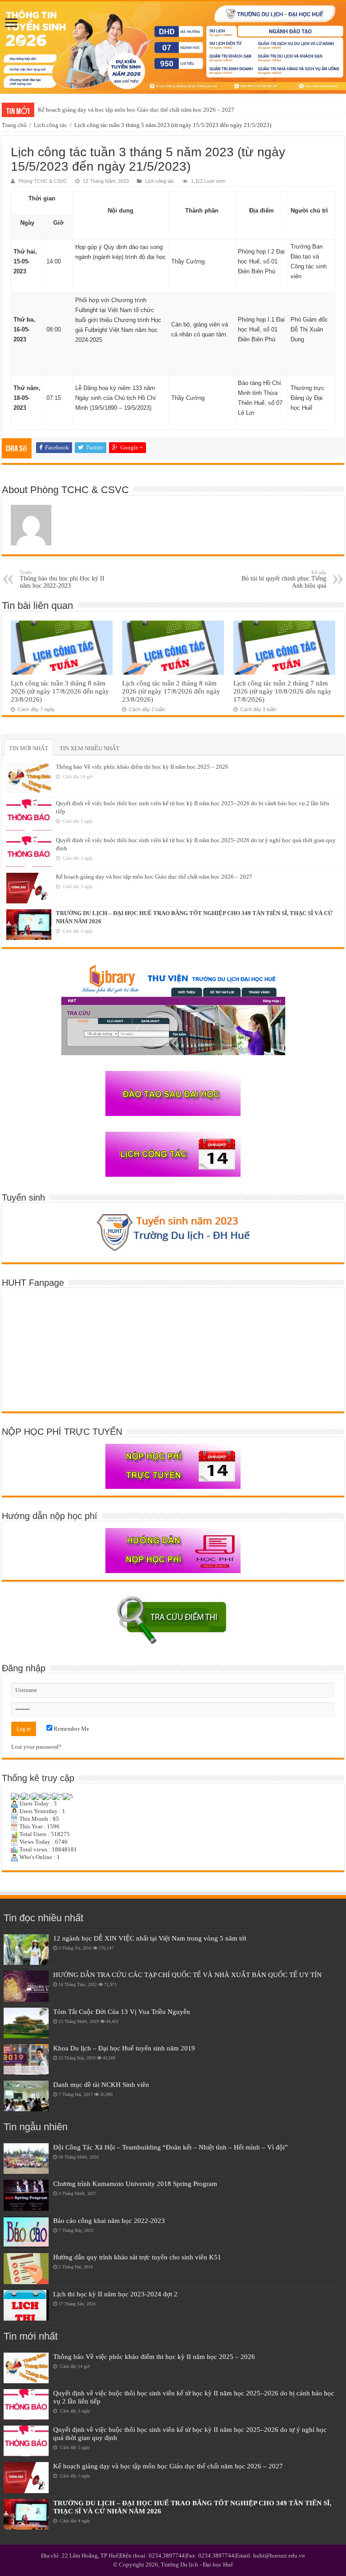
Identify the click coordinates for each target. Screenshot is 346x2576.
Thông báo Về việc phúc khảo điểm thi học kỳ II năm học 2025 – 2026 (142, 767)
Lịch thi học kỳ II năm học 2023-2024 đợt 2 (115, 2294)
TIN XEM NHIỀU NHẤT (89, 748)
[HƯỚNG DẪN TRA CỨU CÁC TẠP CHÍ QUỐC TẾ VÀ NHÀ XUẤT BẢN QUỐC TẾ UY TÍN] (26, 1986)
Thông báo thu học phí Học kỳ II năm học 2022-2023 (62, 579)
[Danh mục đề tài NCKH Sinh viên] (26, 2096)
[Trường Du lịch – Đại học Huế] (173, 48)
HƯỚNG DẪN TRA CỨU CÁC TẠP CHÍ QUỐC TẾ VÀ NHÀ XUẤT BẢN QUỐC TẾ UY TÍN (187, 1975)
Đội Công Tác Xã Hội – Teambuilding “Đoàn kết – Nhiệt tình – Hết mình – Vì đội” (171, 2147)
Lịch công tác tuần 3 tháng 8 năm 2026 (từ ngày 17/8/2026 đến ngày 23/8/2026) (60, 691)
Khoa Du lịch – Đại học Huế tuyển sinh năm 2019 (124, 2048)
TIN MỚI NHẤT (29, 748)
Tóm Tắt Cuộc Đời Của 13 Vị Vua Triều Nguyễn (122, 2011)
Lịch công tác (50, 125)
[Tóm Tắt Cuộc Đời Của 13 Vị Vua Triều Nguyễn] (26, 2023)
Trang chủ (14, 125)
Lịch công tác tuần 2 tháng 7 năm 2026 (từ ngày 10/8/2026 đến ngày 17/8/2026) (282, 691)
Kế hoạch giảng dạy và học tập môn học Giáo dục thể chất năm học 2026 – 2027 (136, 110)
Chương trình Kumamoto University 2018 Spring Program (135, 2184)
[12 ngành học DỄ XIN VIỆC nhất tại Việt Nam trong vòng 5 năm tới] (26, 1950)
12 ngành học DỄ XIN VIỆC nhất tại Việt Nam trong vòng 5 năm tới (150, 1938)
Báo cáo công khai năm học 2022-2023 (109, 2220)
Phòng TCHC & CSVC (43, 181)
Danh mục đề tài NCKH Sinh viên (101, 2084)
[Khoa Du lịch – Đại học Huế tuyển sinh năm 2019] (26, 2059)
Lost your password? (36, 1747)
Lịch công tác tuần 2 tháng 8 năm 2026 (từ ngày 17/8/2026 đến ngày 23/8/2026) (171, 691)
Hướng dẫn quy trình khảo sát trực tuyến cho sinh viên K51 (137, 2257)
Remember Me (71, 1729)
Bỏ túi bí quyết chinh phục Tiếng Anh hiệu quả (284, 579)
